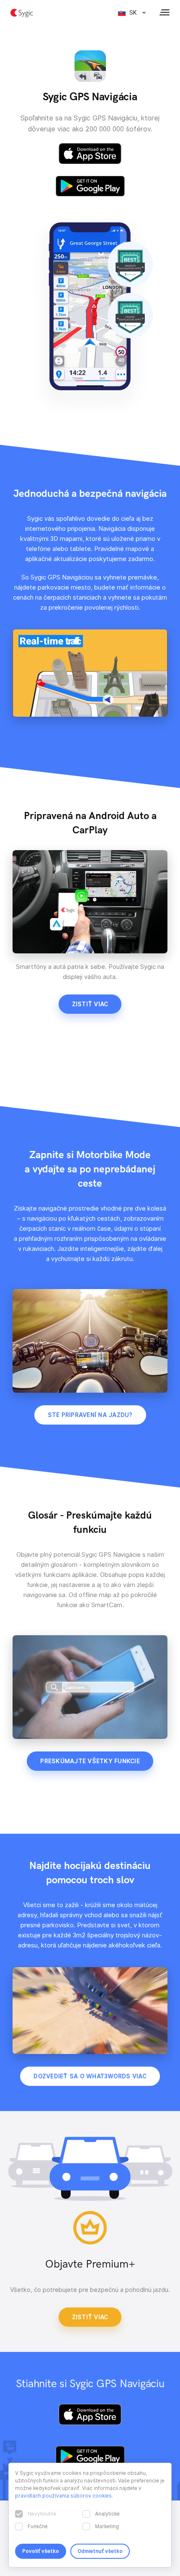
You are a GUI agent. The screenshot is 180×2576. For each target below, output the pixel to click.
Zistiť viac (90, 1004)
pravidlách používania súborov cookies (63, 2496)
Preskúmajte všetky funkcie (90, 1761)
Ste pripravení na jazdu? (90, 1415)
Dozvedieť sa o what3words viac (90, 2076)
